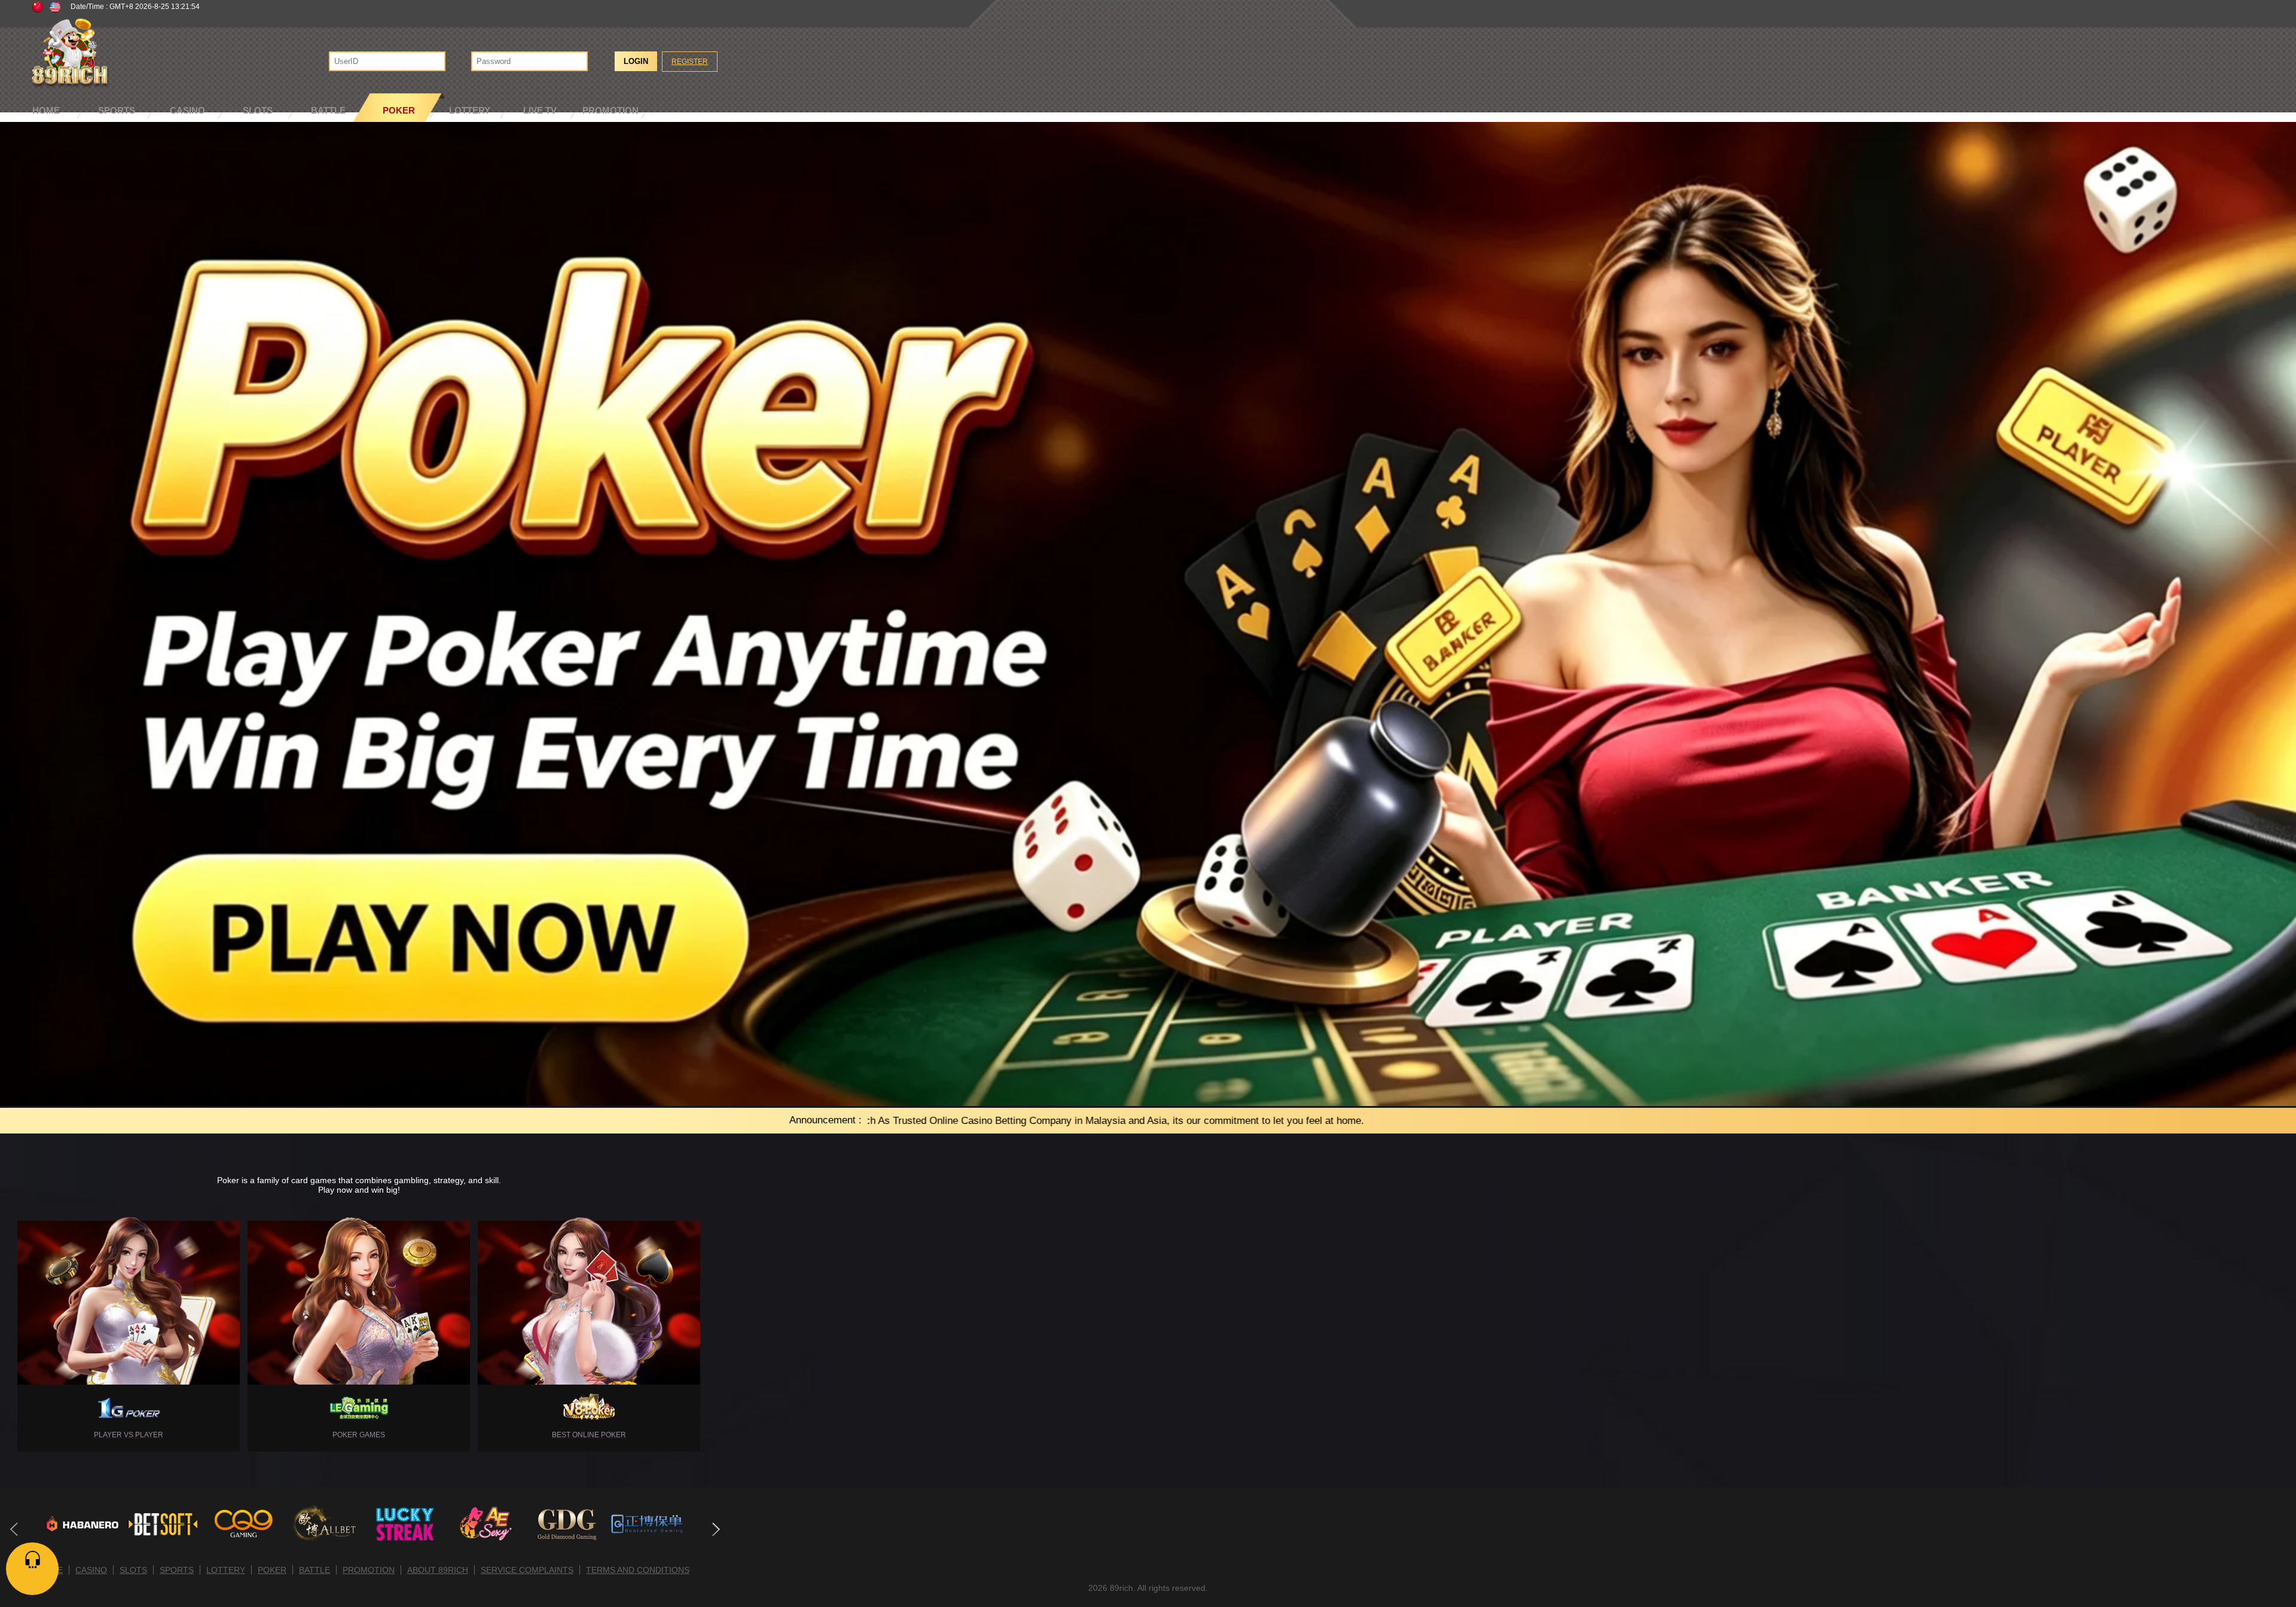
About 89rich (438, 1570)
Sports (117, 110)
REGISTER (690, 62)
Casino (187, 110)
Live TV (540, 110)
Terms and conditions (638, 1570)
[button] (715, 1529)
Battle (328, 110)
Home (46, 110)
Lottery (470, 110)
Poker (399, 110)
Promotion (610, 110)
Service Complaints (527, 1570)
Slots (258, 110)
